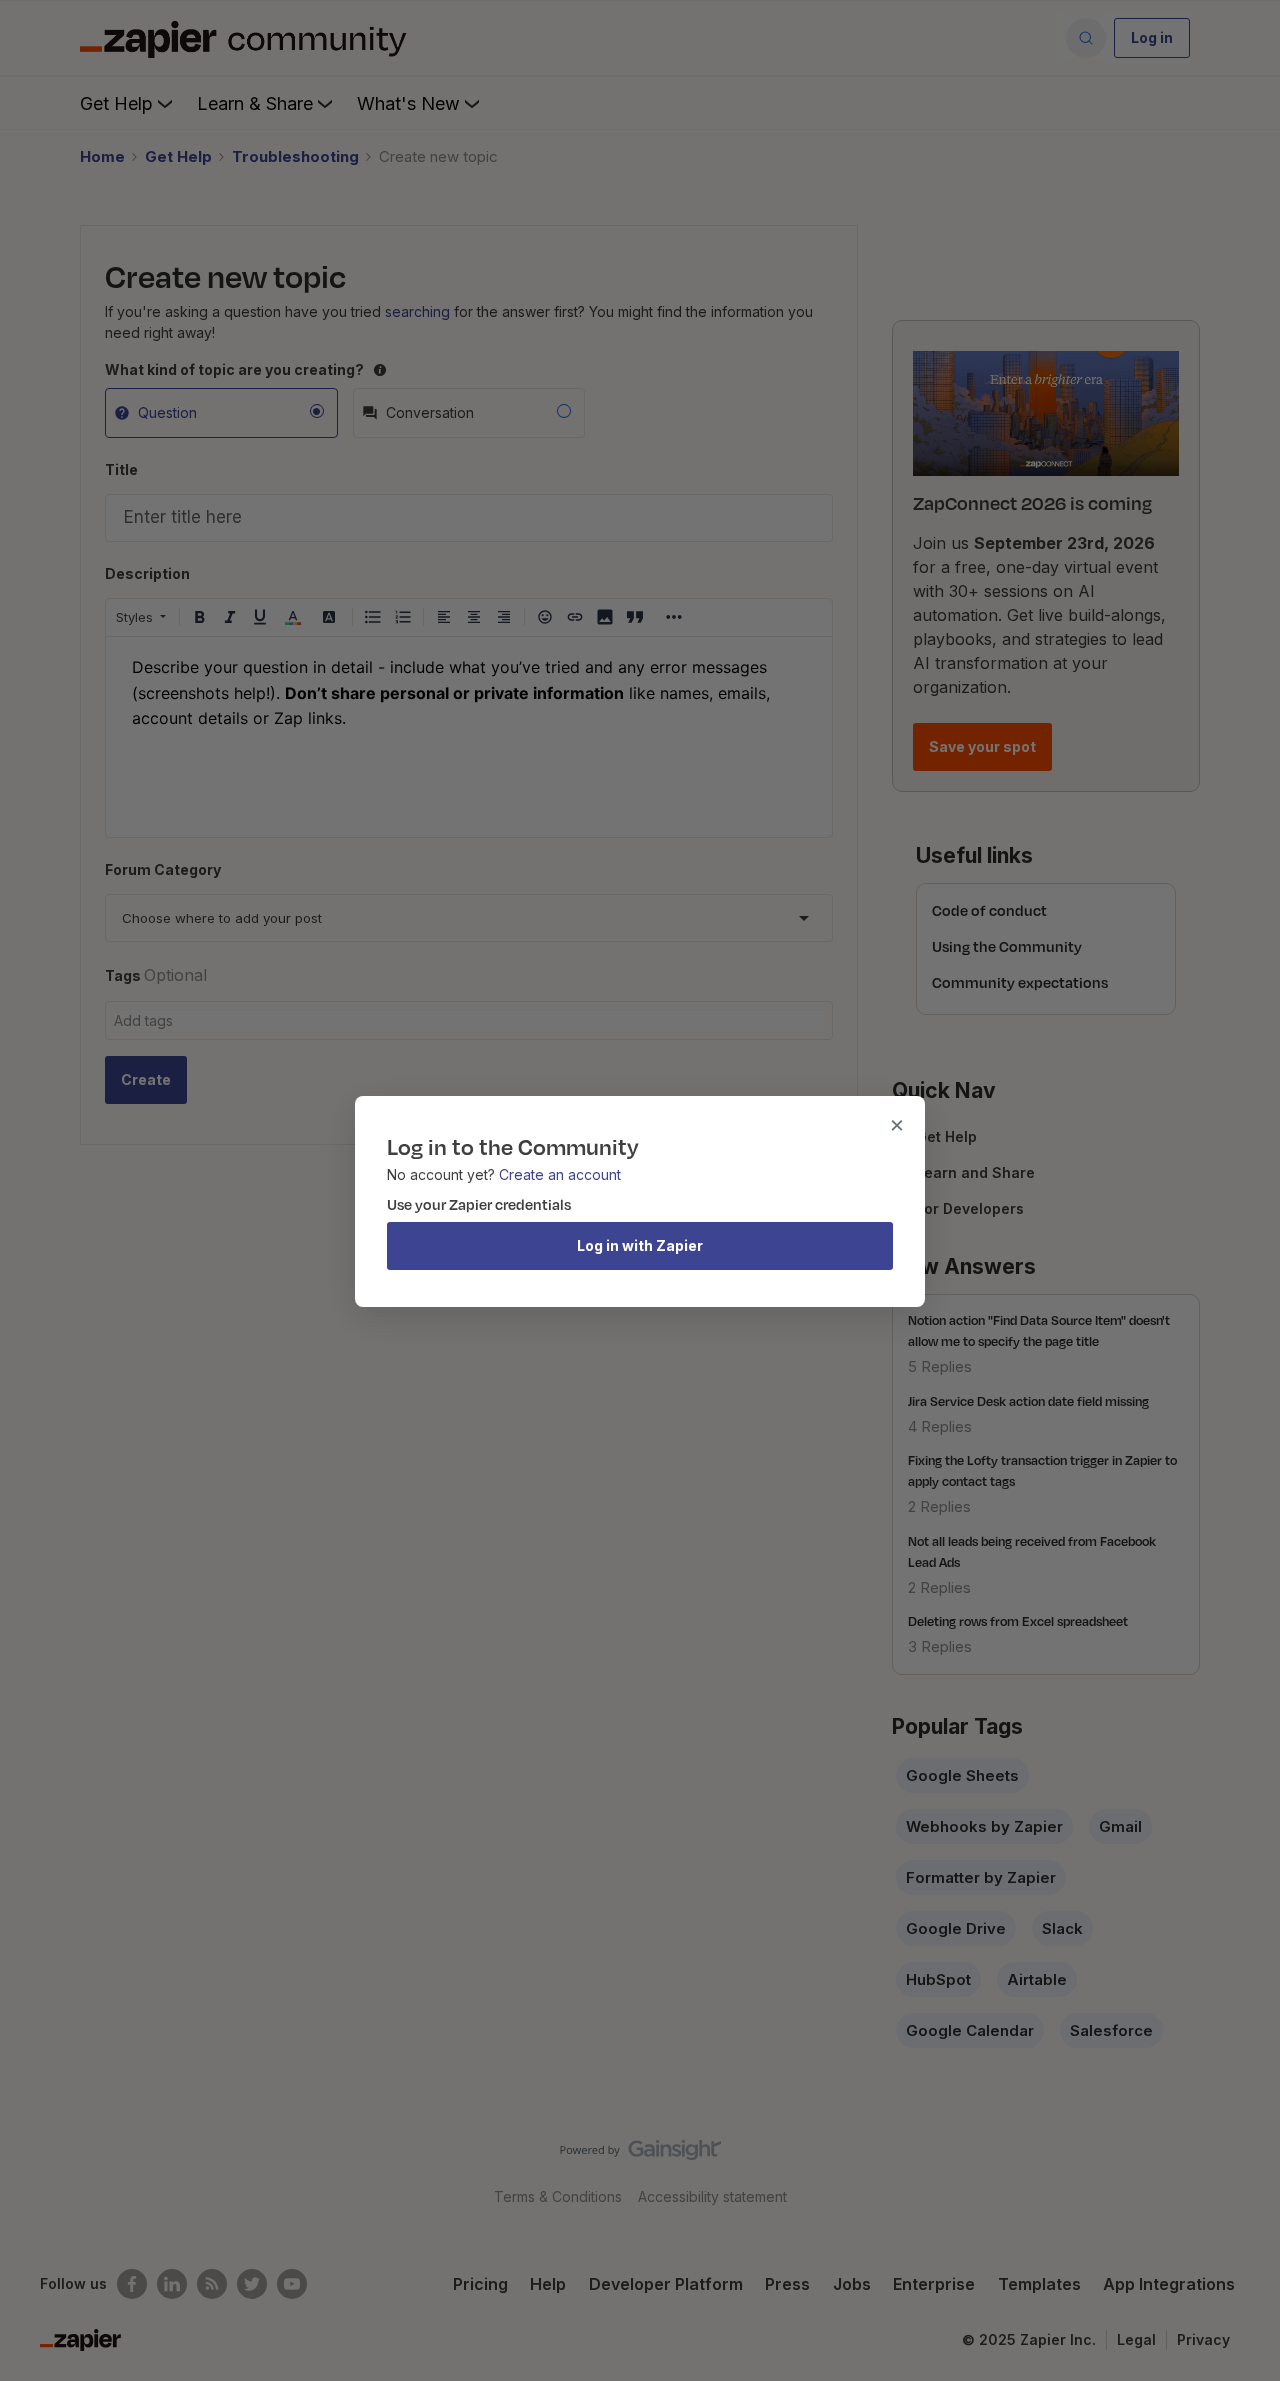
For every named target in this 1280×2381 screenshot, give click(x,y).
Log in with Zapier (640, 1245)
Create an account (560, 1174)
